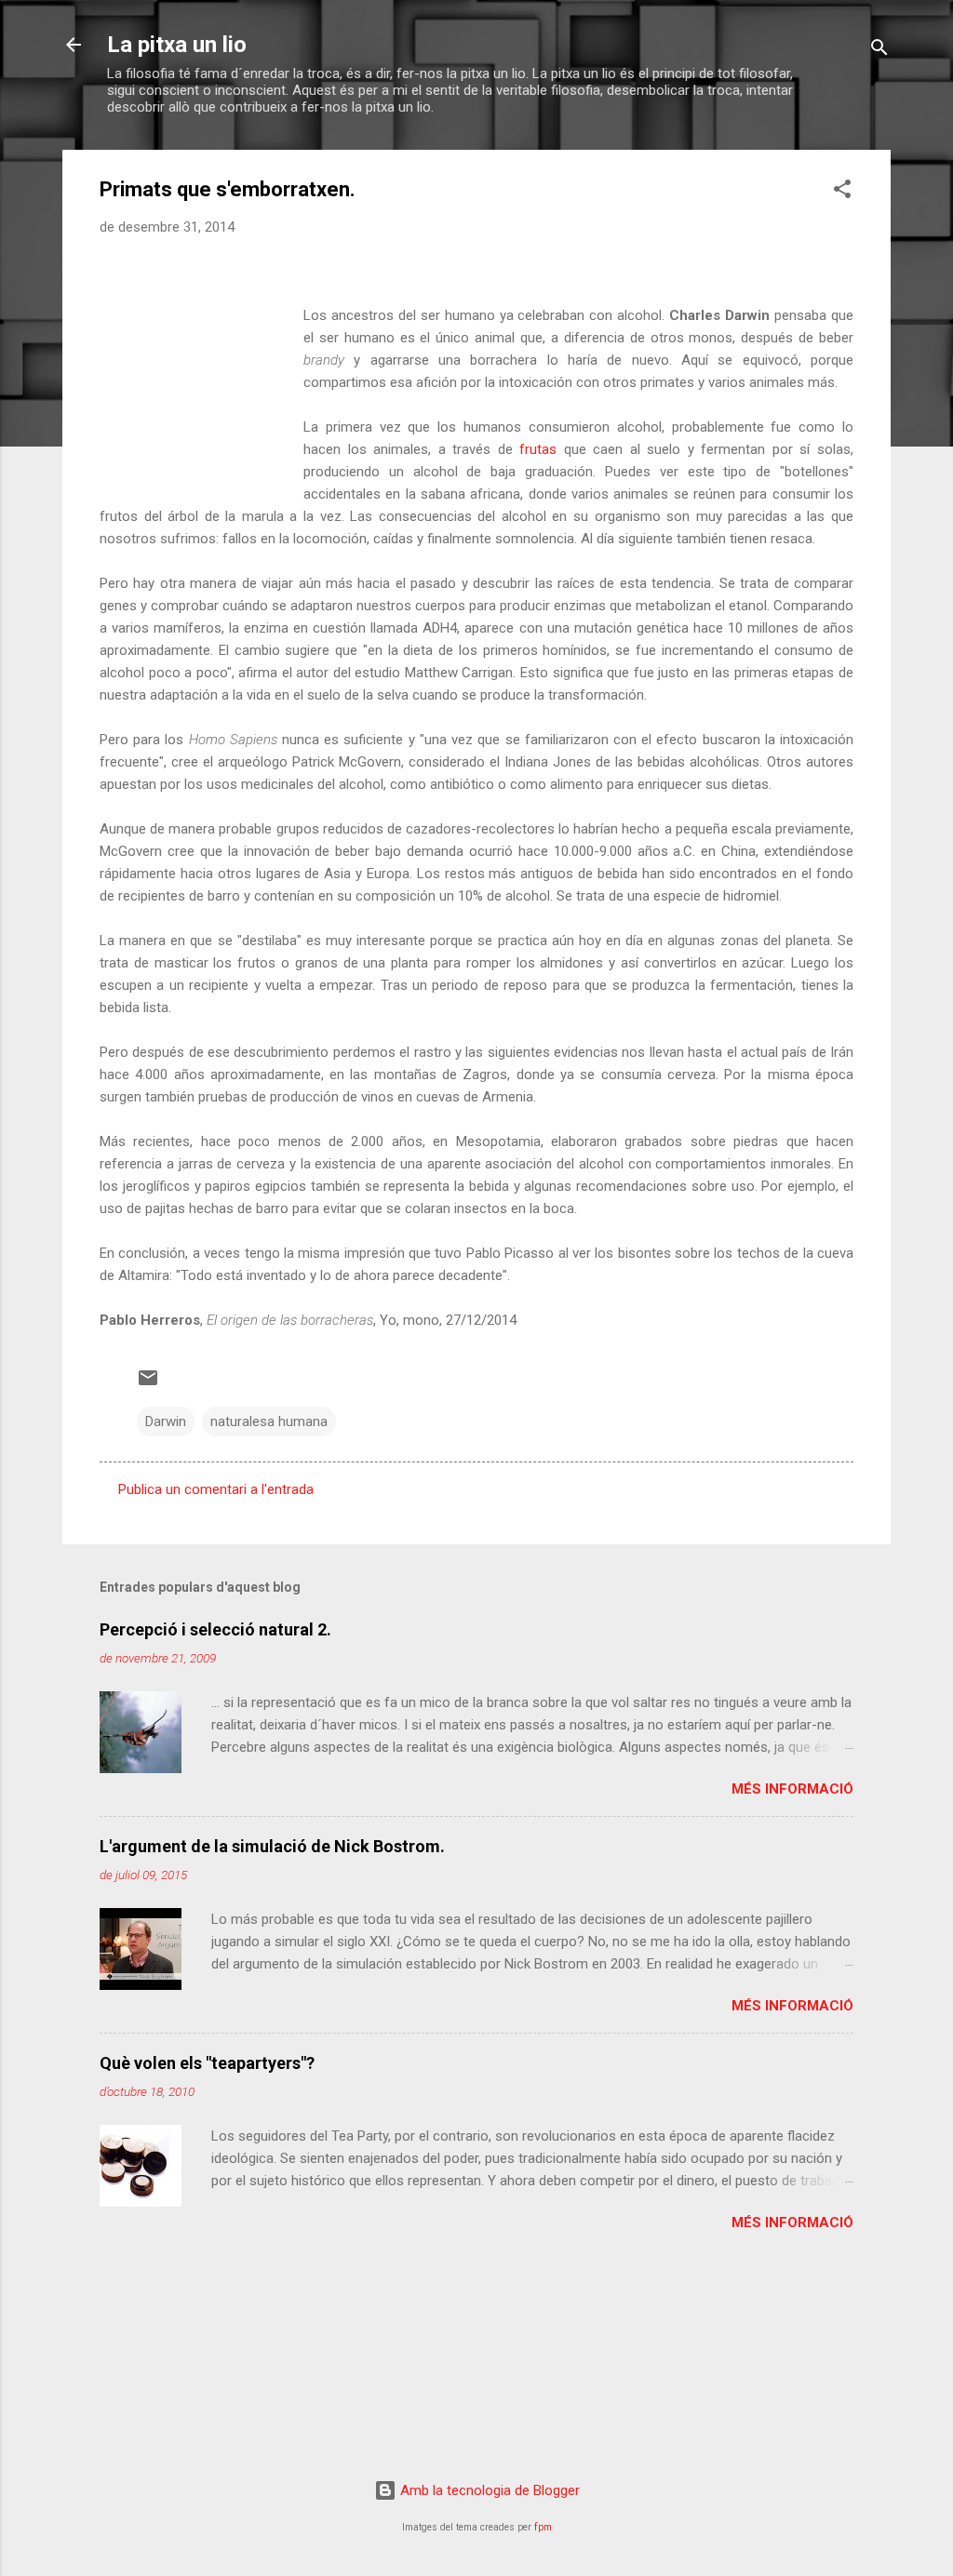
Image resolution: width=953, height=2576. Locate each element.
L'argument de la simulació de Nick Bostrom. (272, 1846)
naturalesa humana (269, 1421)
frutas (538, 449)
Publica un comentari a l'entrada (216, 1489)
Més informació (792, 1789)
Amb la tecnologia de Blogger (488, 2490)
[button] (842, 192)
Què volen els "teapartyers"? (207, 2063)
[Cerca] (879, 51)
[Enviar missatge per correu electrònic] (148, 1384)
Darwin (166, 1421)
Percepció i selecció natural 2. (215, 1629)
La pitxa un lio (177, 45)
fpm (543, 2527)
